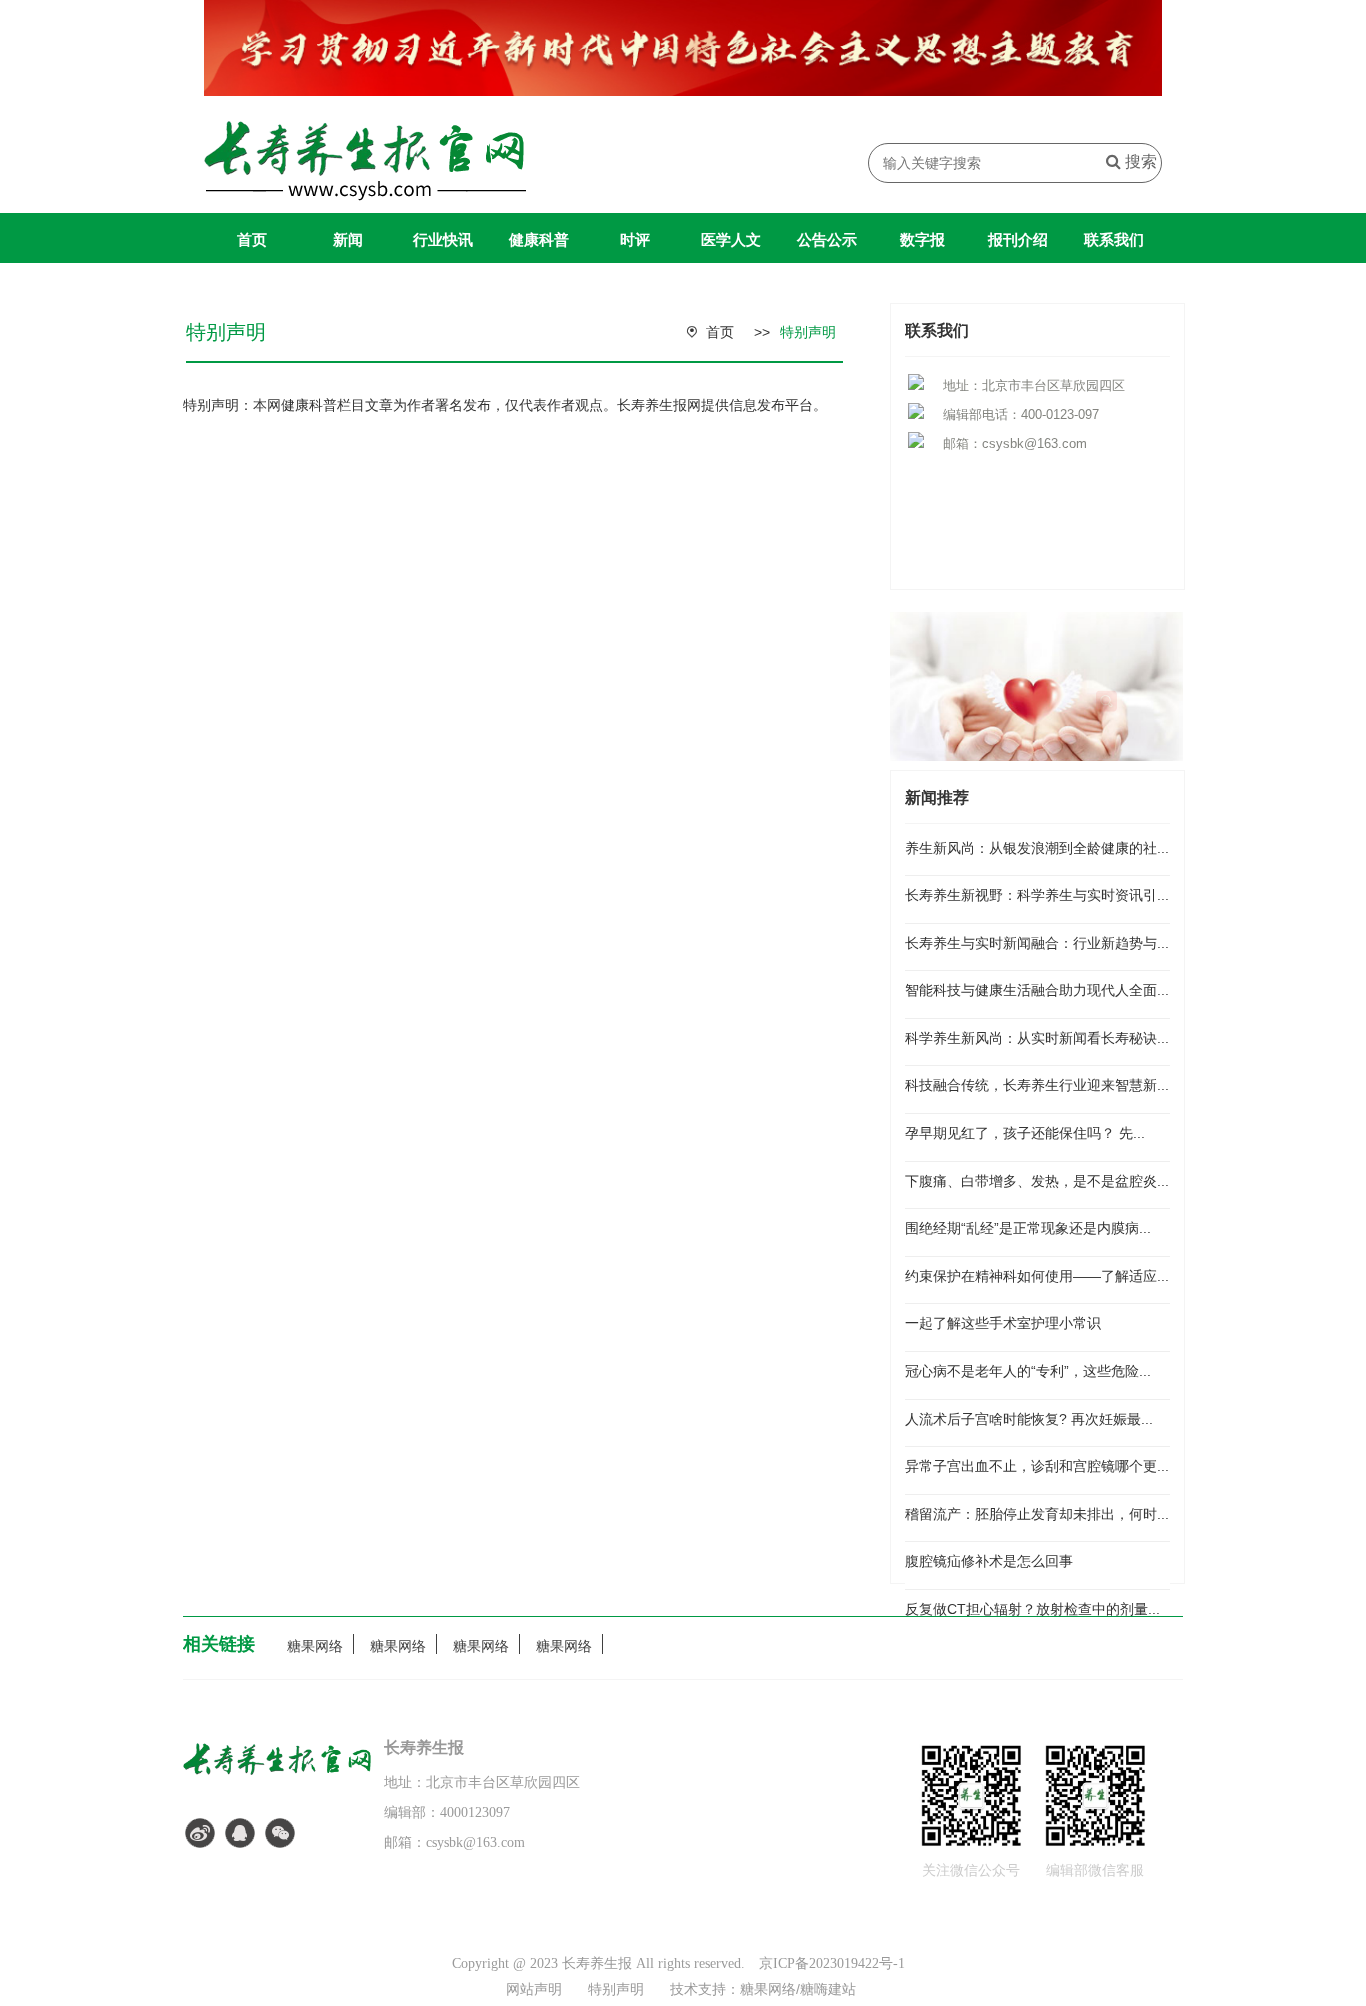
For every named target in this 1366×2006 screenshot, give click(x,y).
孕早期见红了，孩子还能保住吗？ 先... (1025, 1133)
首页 (252, 239)
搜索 (1139, 161)
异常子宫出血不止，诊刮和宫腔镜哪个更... (1037, 1466)
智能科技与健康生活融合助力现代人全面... (1037, 990)
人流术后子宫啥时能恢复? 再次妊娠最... (1029, 1419)
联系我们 (1114, 239)
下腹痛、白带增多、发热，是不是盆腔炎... (1037, 1181)
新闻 (348, 239)
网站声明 (534, 1989)
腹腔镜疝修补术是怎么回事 (989, 1561)
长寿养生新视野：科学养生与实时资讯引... (1037, 895)
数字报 (922, 239)
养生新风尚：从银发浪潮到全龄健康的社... (1037, 848)
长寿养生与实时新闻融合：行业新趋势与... (1037, 943)
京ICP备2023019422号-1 (832, 1963)
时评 (635, 239)
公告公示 (827, 239)
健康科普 (539, 239)
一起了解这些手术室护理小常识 (1003, 1323)
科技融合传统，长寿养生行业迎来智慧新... (1037, 1085)
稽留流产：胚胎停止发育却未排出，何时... (1037, 1514)
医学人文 (731, 239)
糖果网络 (315, 1646)
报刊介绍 (1018, 239)
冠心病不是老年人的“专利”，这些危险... (1028, 1371)
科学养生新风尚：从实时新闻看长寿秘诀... (1037, 1038)
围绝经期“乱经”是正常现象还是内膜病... (1028, 1228)
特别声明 (616, 1989)
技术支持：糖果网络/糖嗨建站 (763, 1989)
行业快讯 (443, 239)
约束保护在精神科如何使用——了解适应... (1037, 1276)
